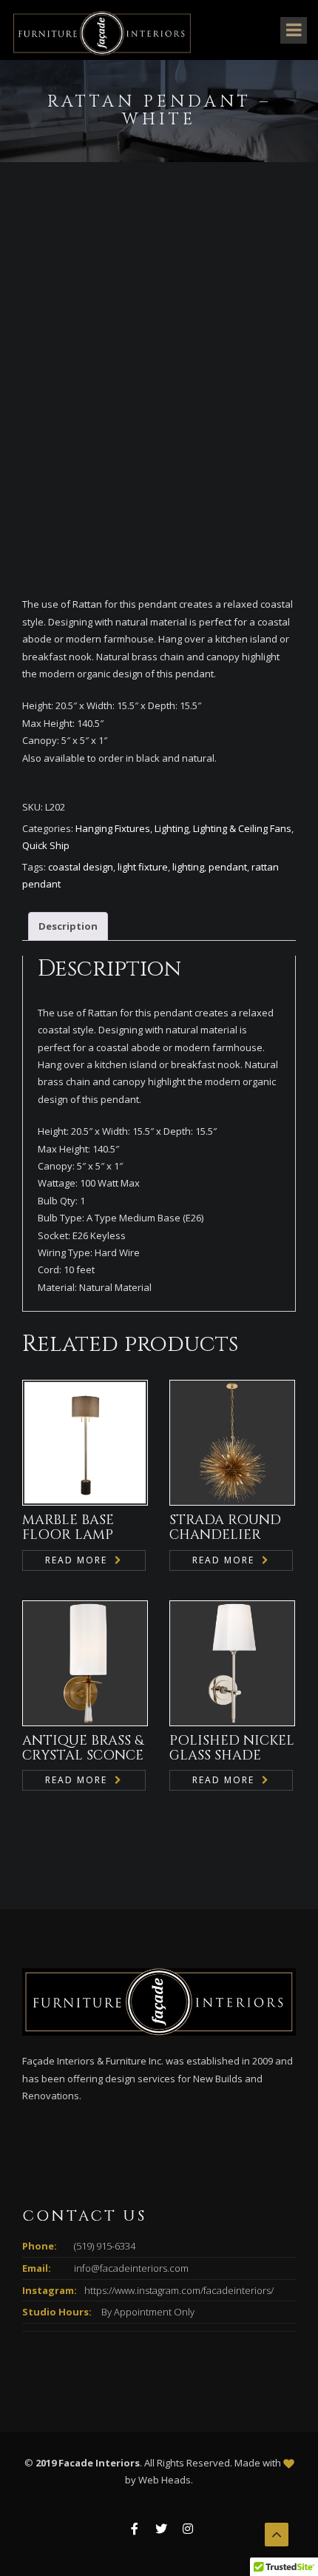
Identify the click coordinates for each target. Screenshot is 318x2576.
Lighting (172, 828)
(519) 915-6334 (105, 2246)
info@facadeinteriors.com (131, 2268)
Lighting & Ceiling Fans (242, 828)
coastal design (81, 867)
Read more (76, 1560)
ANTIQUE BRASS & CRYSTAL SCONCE (83, 1748)
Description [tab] (68, 926)
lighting (188, 867)
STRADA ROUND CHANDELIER (225, 1527)
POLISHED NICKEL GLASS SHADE (232, 1748)
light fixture (143, 867)
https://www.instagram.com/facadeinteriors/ (179, 2290)
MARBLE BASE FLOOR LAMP (68, 1527)
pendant (228, 867)
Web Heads (165, 2480)
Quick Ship (46, 845)
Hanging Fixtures (113, 828)
